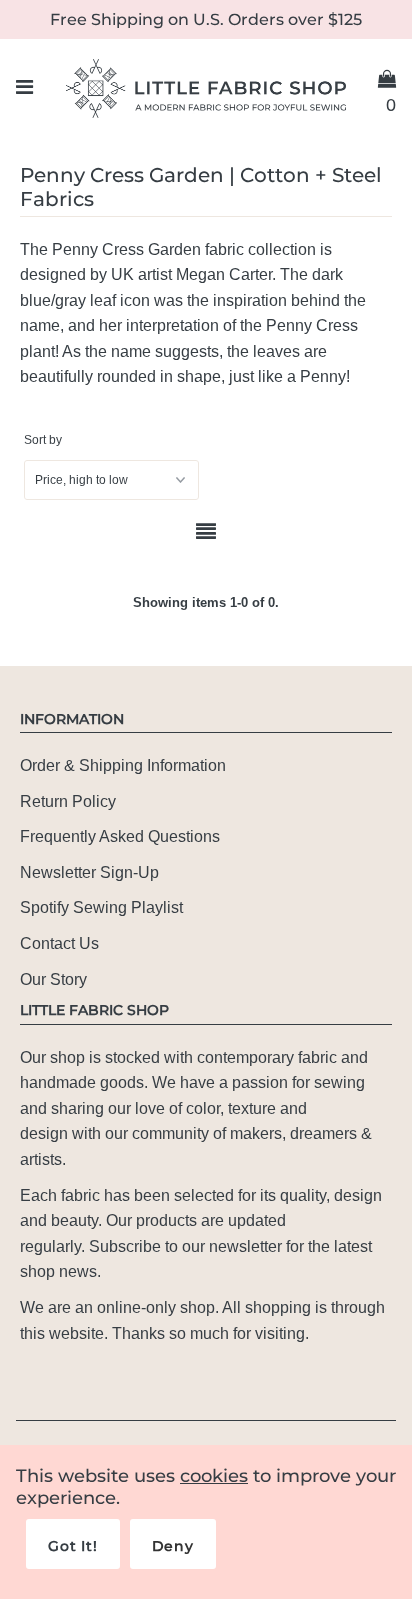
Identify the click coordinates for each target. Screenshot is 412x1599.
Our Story (53, 979)
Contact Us (59, 943)
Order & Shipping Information (123, 765)
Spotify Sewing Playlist (101, 907)
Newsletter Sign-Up (89, 872)
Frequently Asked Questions (120, 836)
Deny (173, 1546)
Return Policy (68, 801)
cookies (214, 1476)
